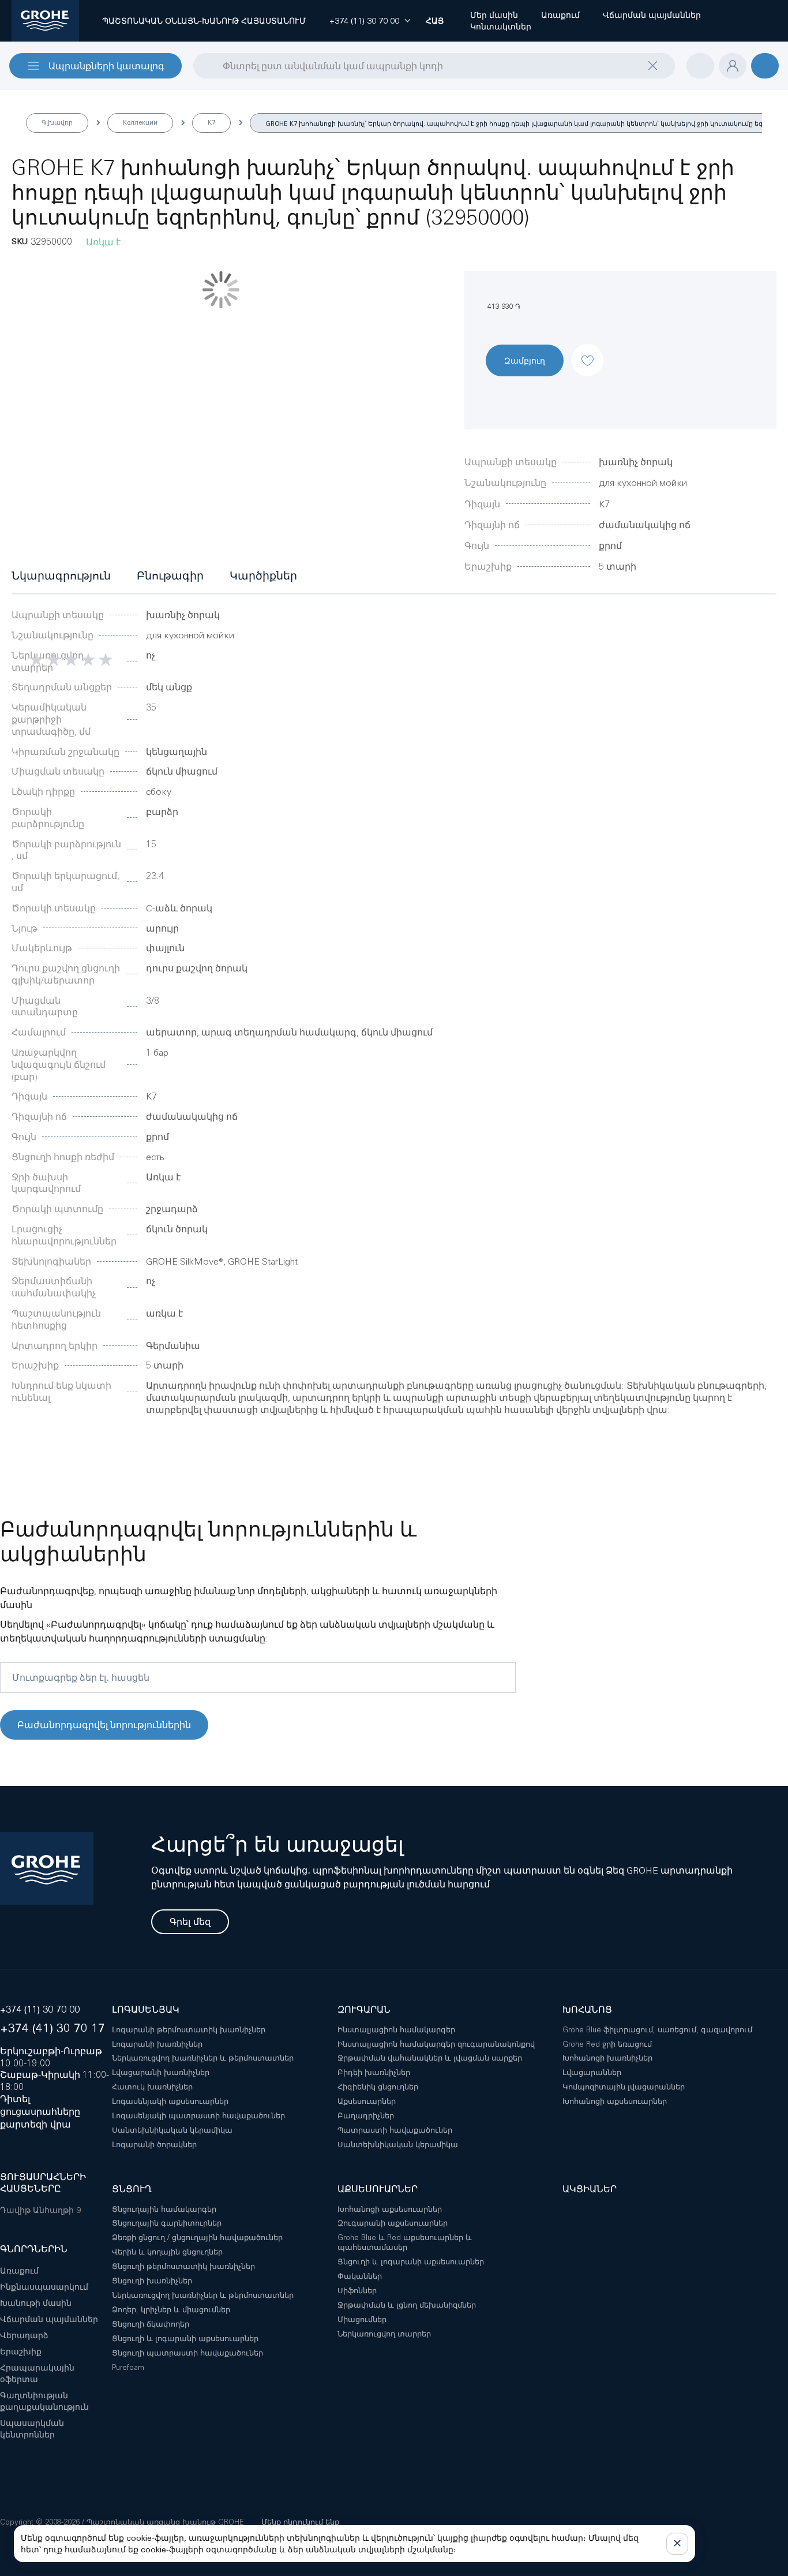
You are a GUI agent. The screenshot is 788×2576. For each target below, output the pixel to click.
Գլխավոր (57, 122)
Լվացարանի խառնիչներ (161, 2072)
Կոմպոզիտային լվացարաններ (624, 2087)
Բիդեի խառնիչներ (374, 2072)
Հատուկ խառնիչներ (152, 2087)
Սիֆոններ (357, 2291)
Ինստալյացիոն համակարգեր (396, 2030)
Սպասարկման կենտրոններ (32, 2429)
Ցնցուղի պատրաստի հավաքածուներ (187, 2353)
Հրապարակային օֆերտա (37, 2373)
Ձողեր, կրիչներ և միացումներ (171, 2310)
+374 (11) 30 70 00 (40, 2009)
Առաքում (19, 2271)
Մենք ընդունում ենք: (301, 2522)
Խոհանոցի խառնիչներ (607, 2058)
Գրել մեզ (190, 1922)
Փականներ (360, 2276)
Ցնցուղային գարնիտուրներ (167, 2223)
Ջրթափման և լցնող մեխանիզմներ (407, 2305)
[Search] (201, 65)
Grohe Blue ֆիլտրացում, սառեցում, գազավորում (657, 2030)
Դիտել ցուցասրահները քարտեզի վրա (40, 2112)
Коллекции (140, 122)
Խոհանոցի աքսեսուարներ (615, 2101)
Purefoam (128, 2367)
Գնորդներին (34, 2249)
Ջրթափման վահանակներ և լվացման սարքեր (430, 2058)
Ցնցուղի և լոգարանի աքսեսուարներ (185, 2338)
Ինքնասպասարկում (44, 2287)
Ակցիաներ (590, 2189)
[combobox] (434, 66)
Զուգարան (364, 2009)
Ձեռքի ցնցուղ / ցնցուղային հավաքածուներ (197, 2237)
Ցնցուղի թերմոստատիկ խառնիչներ (183, 2266)
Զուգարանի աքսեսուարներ (393, 2223)
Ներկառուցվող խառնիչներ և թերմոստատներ (203, 2058)
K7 (211, 122)
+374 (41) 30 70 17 (52, 2028)
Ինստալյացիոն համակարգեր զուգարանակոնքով (436, 2044)
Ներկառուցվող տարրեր (384, 2334)
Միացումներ (362, 2319)
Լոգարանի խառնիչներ (157, 2044)
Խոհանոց (587, 2009)
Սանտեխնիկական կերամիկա (172, 2130)
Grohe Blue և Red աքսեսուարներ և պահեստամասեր (405, 2242)
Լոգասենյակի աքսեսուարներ (170, 2101)
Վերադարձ (24, 2335)
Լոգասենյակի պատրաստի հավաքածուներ (198, 2116)
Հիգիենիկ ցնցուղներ (378, 2087)
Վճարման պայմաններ (49, 2319)
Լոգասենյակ (146, 2009)
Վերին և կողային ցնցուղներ (167, 2252)
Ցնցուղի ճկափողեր (151, 2324)
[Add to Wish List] (587, 350)
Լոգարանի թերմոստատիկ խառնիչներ (189, 2030)
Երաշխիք (21, 2351)
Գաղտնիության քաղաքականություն (44, 2401)
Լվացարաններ (592, 2072)
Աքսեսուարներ (367, 2101)
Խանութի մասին (36, 2303)
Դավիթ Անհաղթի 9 (40, 2210)
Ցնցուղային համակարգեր (164, 2209)
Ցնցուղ (132, 2189)
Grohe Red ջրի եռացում (607, 2044)
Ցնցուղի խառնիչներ (152, 2281)
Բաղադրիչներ (366, 2116)
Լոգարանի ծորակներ (154, 2145)
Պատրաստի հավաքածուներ (395, 2130)
